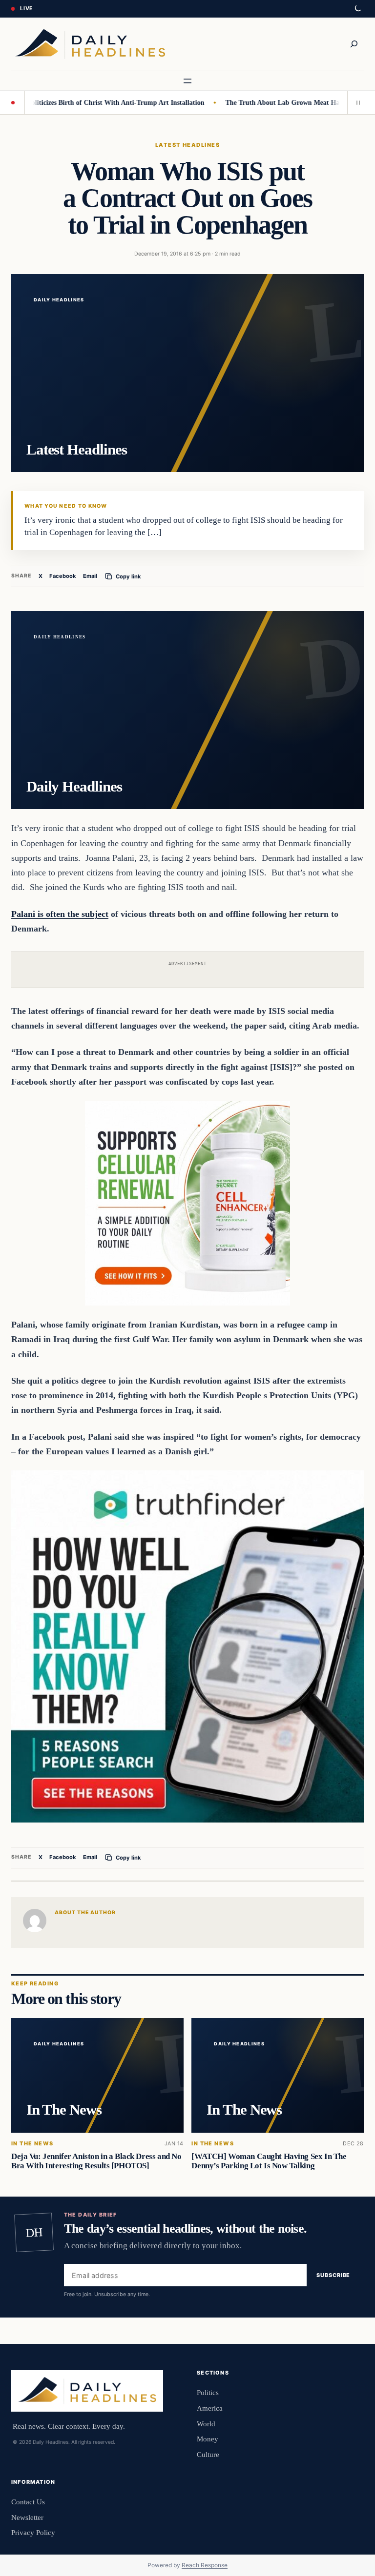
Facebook (63, 576)
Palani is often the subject (60, 914)
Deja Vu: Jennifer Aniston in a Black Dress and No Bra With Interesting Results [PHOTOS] (96, 2161)
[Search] (354, 44)
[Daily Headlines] (90, 44)
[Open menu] (187, 81)
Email (90, 576)
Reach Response (205, 2565)
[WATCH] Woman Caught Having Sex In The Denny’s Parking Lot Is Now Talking (269, 2161)
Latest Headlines (187, 145)
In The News (32, 2144)
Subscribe (333, 2276)
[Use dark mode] (357, 9)
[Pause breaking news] (355, 102)
